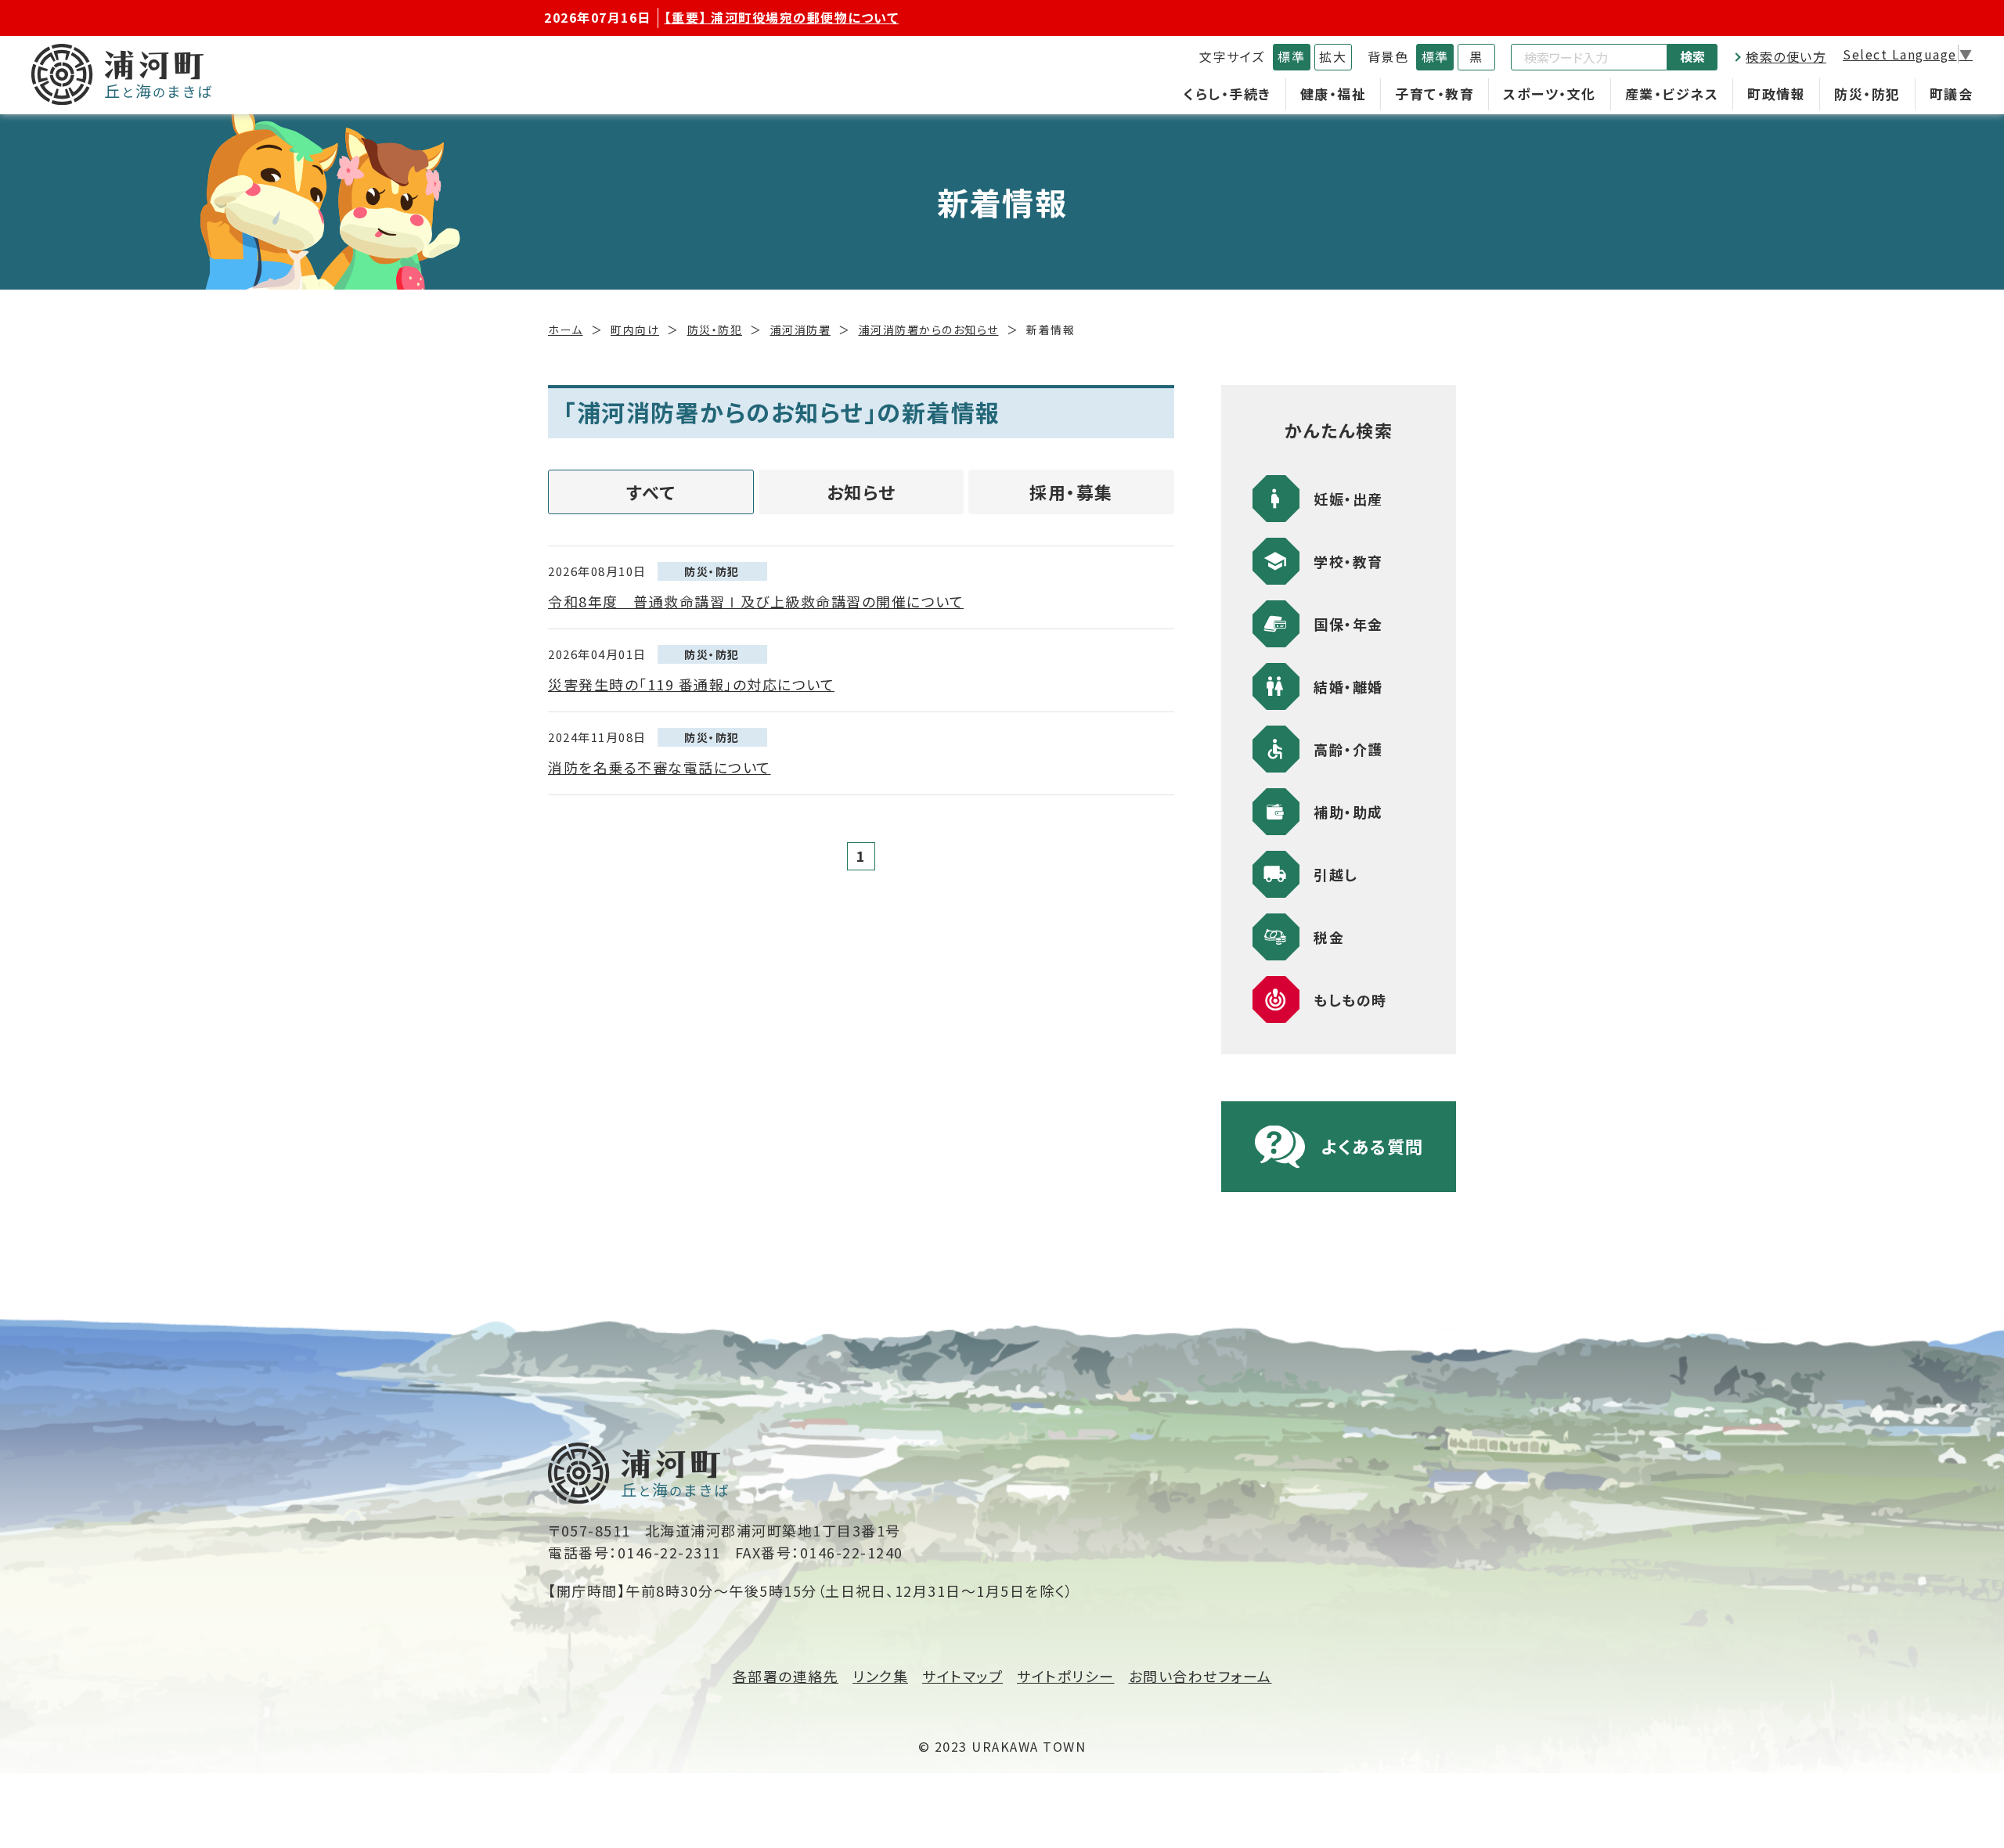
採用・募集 (1071, 492)
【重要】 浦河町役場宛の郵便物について (782, 17)
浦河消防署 (801, 330)
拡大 (1333, 56)
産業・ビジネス (1672, 94)
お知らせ (861, 492)
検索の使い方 (1786, 56)
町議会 (1952, 94)
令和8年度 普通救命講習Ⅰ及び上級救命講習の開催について (756, 601)
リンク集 (880, 1676)
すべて (651, 492)
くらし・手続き (1227, 94)
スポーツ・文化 (1550, 94)
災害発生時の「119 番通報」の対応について (691, 684)
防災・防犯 (1867, 94)
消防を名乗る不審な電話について (660, 767)
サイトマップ (962, 1676)
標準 (1291, 56)
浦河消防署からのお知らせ (929, 330)
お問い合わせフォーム (1200, 1676)
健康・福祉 (1334, 94)
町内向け (635, 330)
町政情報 (1776, 94)
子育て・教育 (1435, 94)
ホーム (566, 330)
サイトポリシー (1066, 1676)
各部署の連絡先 (786, 1676)
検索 (1692, 56)
